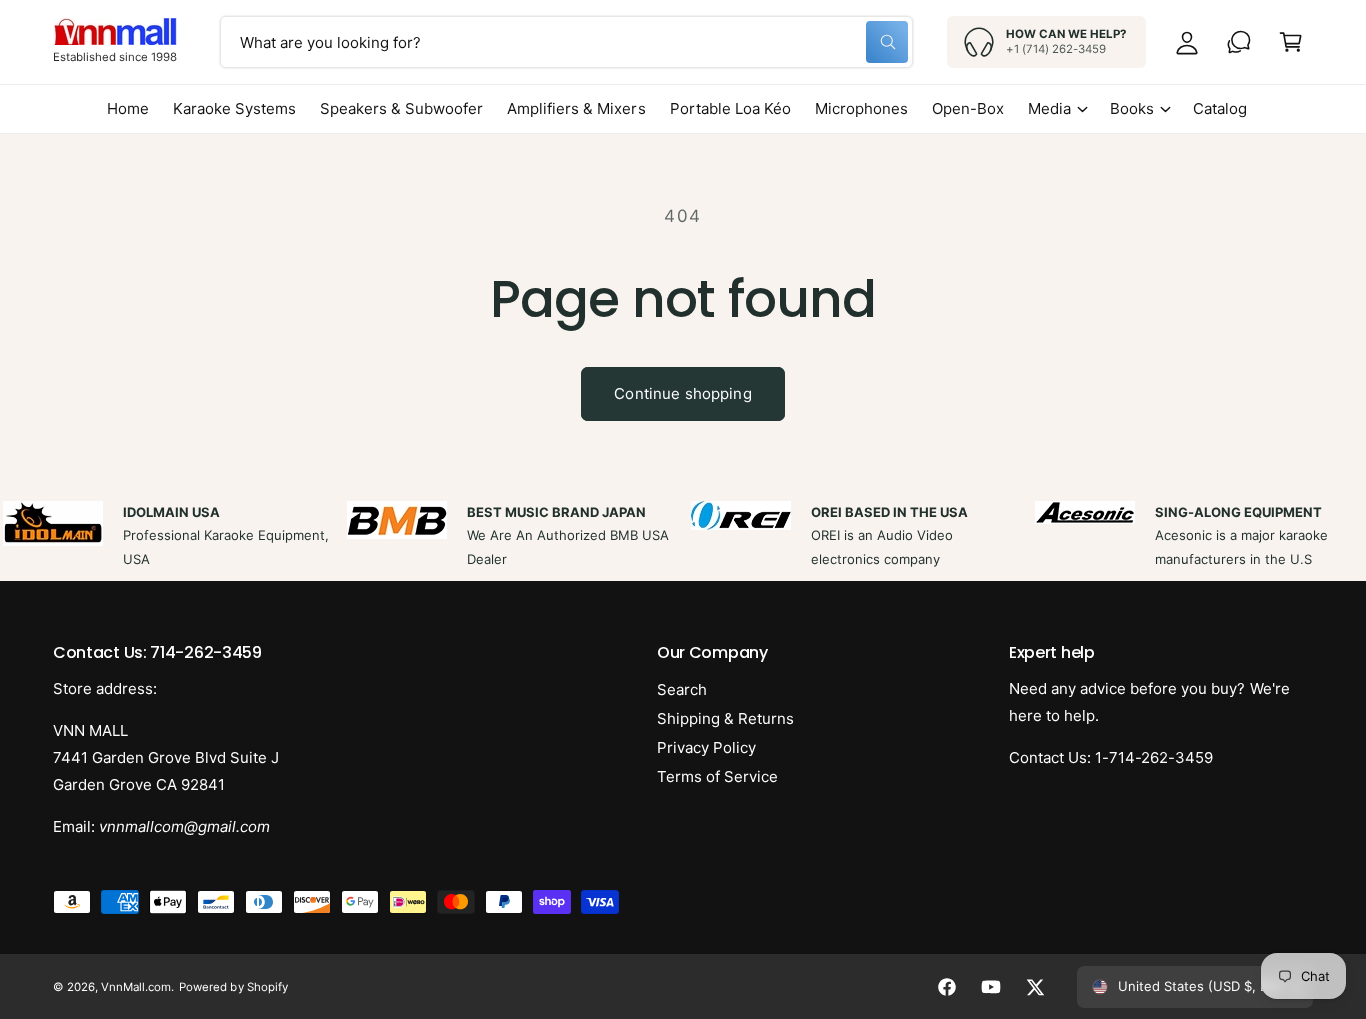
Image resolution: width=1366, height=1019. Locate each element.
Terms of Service (717, 776)
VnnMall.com (136, 987)
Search (682, 689)
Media (1049, 108)
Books (1132, 108)
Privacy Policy (706, 747)
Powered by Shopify (233, 987)
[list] (683, 536)
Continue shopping (683, 393)
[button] (1291, 42)
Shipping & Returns (725, 718)
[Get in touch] (1239, 42)
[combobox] (566, 42)
